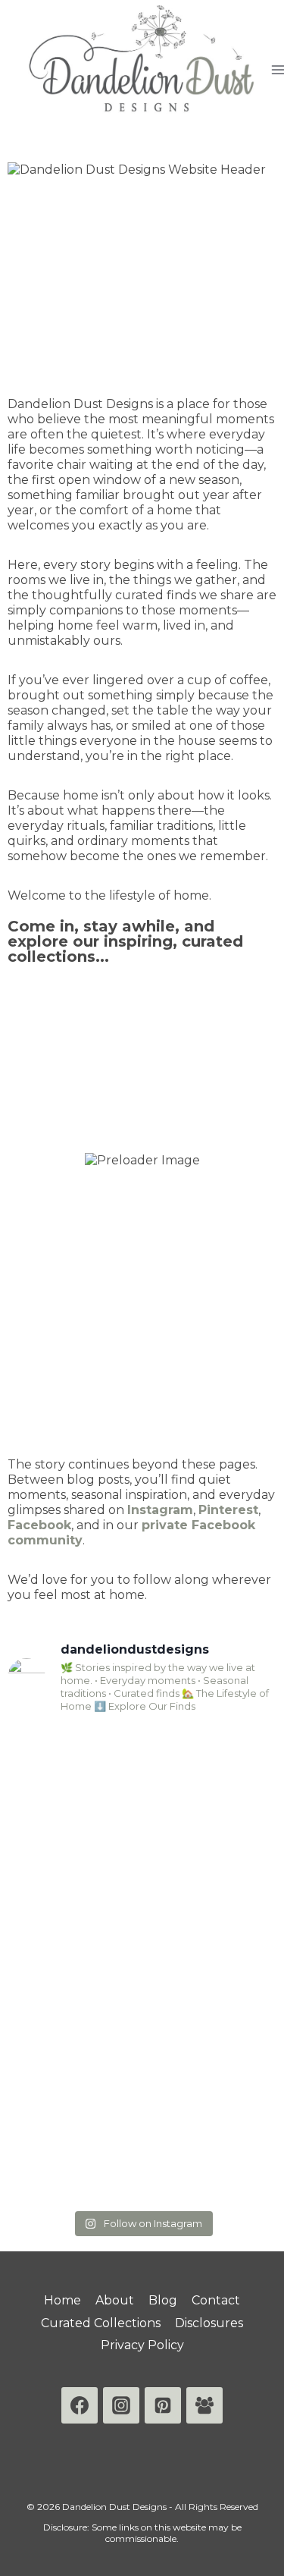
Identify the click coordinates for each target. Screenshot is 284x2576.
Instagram (160, 1510)
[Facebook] (80, 2405)
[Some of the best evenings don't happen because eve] (142, 2123)
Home (62, 2300)
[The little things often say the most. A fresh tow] (142, 1806)
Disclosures (209, 2323)
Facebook (39, 1525)
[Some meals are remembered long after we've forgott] (142, 1964)
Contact (216, 2300)
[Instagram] (121, 2405)
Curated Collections (101, 2323)
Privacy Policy (142, 2345)
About (115, 2300)
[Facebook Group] (204, 2405)
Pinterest (228, 1510)
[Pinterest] (163, 2405)
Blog (163, 2300)
